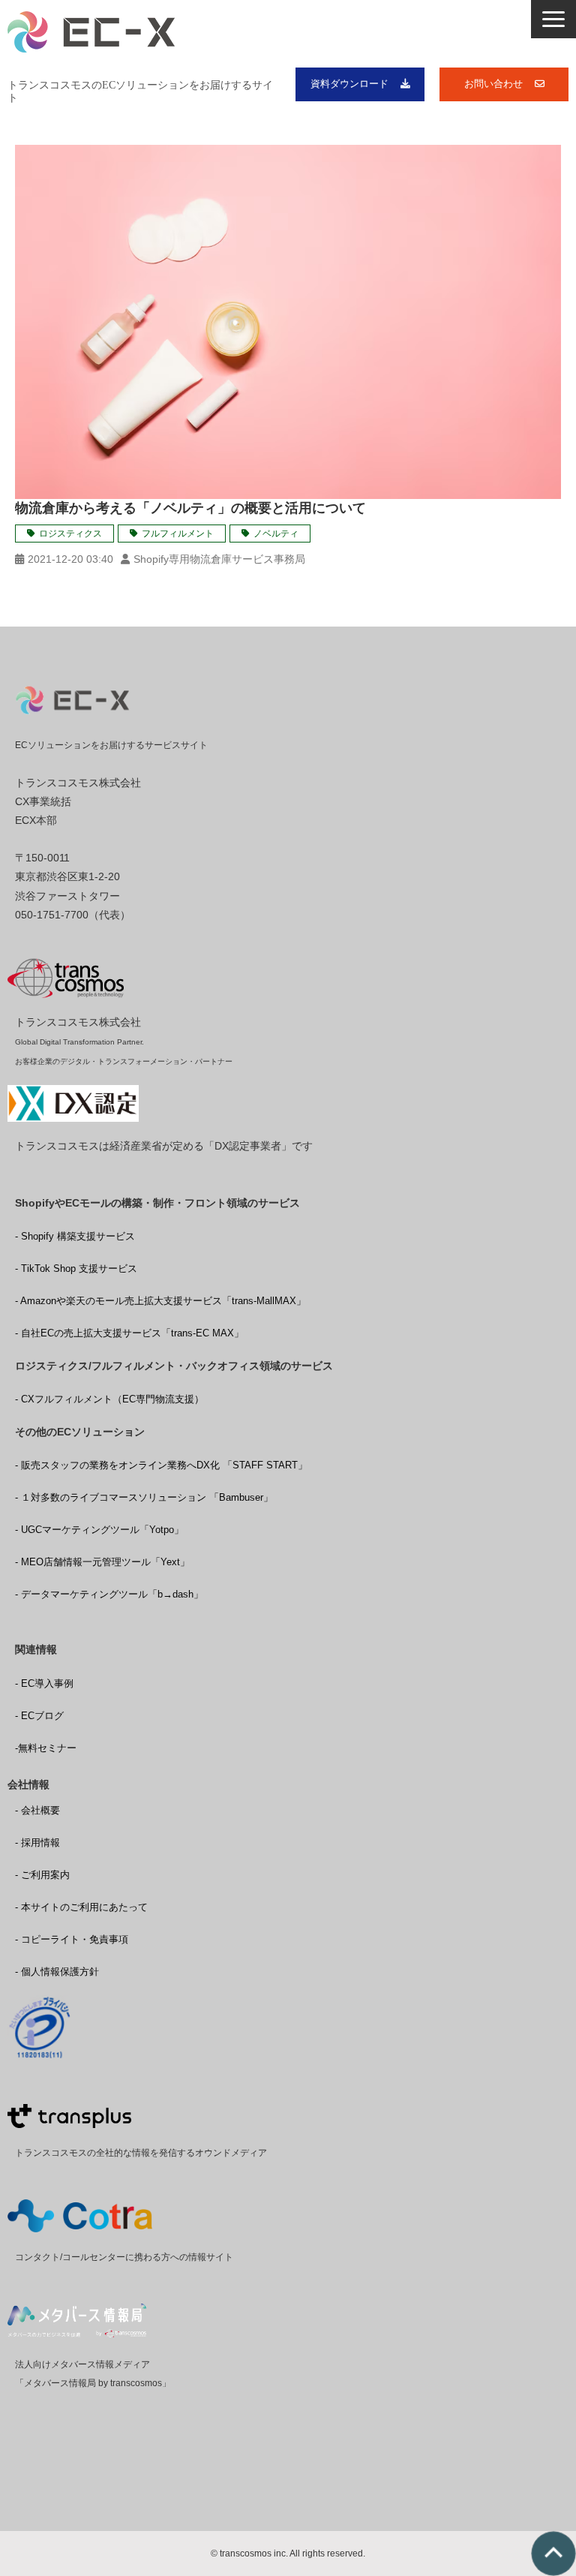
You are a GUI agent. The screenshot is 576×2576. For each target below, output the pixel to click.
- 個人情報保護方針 (57, 1972)
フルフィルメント (178, 534)
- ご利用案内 (42, 1875)
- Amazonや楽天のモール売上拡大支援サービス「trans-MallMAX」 (160, 1301)
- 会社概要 (37, 1810)
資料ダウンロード (349, 84)
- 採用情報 (37, 1843)
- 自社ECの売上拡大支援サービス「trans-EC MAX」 (129, 1333)
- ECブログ (39, 1716)
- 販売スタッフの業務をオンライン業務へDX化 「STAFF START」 (161, 1465)
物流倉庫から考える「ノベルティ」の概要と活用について (190, 508)
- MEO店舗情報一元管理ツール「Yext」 (102, 1562)
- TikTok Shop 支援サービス (76, 1268)
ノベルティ (276, 534)
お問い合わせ (493, 84)
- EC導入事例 (44, 1683)
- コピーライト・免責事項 (72, 1939)
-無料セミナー (46, 1748)
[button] (553, 19)
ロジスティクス (70, 534)
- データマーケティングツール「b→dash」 (109, 1594)
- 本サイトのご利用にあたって (81, 1907)
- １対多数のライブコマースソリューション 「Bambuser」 (144, 1497)
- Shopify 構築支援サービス (75, 1236)
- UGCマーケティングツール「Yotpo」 (99, 1530)
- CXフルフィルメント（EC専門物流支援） (109, 1399)
